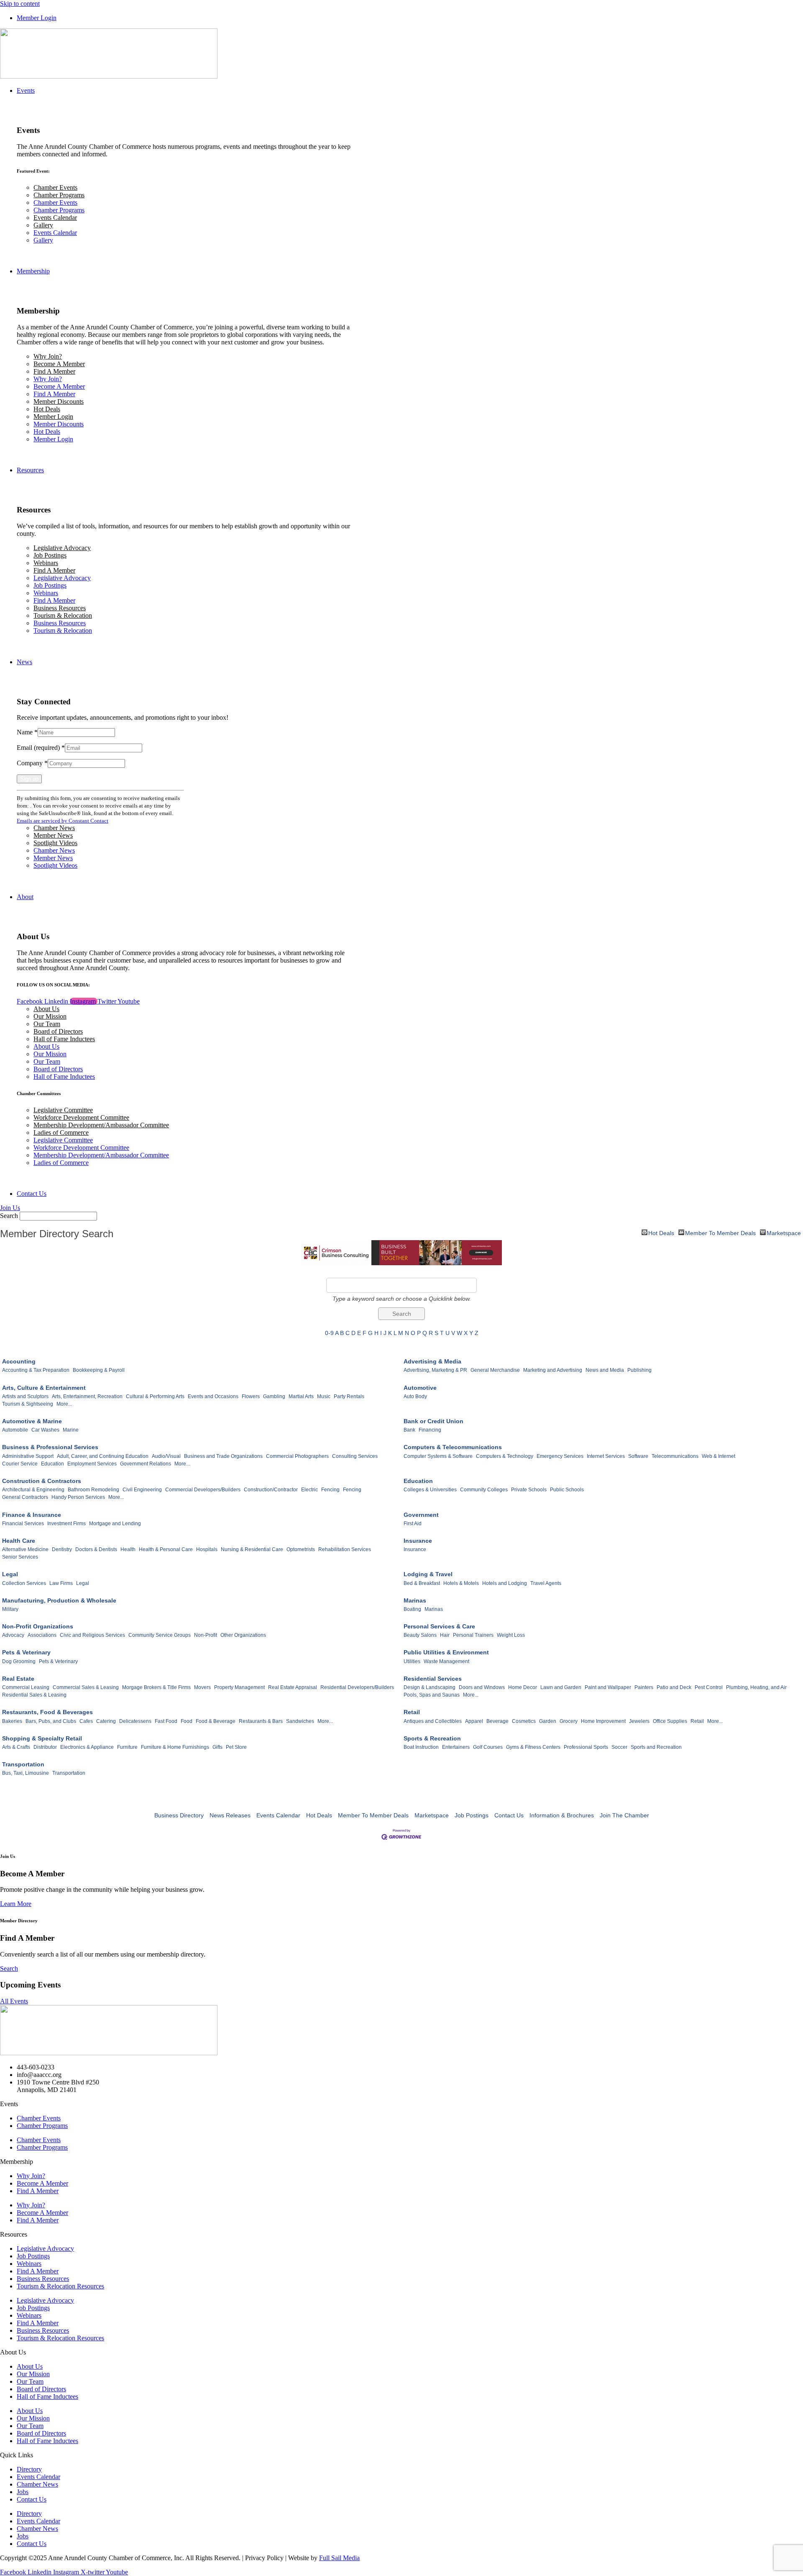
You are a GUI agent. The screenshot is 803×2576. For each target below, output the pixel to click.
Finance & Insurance (32, 1515)
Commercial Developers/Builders (203, 1490)
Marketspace (784, 1232)
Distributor (45, 1747)
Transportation (23, 1764)
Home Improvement (603, 1721)
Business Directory (179, 1815)
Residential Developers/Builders (357, 1687)
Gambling (274, 1396)
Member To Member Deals (720, 1232)
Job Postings (50, 555)
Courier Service (20, 1464)
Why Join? (48, 356)
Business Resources (60, 608)
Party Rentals (349, 1396)
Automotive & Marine (32, 1421)
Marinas (415, 1600)
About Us (46, 1009)
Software (638, 1456)
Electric (309, 1490)
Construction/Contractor (271, 1490)
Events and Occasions (213, 1396)
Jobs (23, 2492)
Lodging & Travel (428, 1574)
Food (187, 1721)
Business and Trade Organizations (223, 1456)
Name (27, 732)
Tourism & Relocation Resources (60, 2286)
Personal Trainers (473, 1635)
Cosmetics (524, 1721)
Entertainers (456, 1747)
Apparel (474, 1721)
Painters (644, 1687)
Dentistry (62, 1549)
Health (128, 1549)
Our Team (47, 1024)
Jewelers (639, 1721)
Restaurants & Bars (261, 1721)
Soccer (619, 1747)
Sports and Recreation (656, 1747)
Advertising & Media (432, 1361)
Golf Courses (488, 1747)
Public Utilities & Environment (446, 1652)
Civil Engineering (142, 1490)
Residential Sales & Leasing (34, 1695)
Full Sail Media (339, 2558)
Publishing (639, 1370)
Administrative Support (28, 1456)
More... (64, 1404)
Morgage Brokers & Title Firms (156, 1687)
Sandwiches (300, 1721)
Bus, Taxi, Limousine (26, 1773)
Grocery (569, 1721)
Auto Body (415, 1396)
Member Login (53, 417)
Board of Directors (58, 1031)
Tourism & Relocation (63, 615)
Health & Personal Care (166, 1549)
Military (10, 1609)
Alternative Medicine (25, 1549)
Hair (445, 1635)
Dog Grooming (19, 1661)
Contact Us (509, 1815)
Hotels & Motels (461, 1583)
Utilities (412, 1661)
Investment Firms (66, 1524)
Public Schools (567, 1490)
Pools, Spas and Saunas (432, 1695)
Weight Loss (511, 1635)
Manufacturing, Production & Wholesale (59, 1600)
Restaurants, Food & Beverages (47, 1712)
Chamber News (54, 828)
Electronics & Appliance (87, 1747)
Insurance (418, 1541)
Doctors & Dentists (96, 1549)
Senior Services (20, 1557)
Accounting (19, 1361)
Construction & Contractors (42, 1481)
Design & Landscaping (430, 1687)
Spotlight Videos (55, 843)
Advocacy (13, 1635)
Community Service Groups (160, 1635)
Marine (71, 1430)
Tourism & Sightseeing (28, 1404)
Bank (409, 1430)
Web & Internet (719, 1456)
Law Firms (61, 1583)
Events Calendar (55, 218)
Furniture (127, 1747)
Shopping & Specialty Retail (42, 1738)
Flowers (251, 1396)
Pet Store (236, 1747)
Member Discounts (59, 401)
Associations (42, 1635)
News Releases (230, 1815)
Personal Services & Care (439, 1626)
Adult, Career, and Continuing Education (103, 1456)
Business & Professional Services (50, 1447)
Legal (10, 1574)
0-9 (329, 1333)
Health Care (19, 1541)
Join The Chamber (624, 1815)
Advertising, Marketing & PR (435, 1370)
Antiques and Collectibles (433, 1721)
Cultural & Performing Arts (155, 1396)
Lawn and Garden (561, 1687)
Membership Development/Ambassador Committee (101, 1125)
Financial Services (23, 1524)
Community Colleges (484, 1490)
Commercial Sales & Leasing (86, 1687)
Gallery (43, 225)
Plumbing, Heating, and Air (756, 1687)
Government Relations (146, 1464)
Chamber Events (55, 187)
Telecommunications (675, 1456)
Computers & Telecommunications (453, 1447)
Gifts (217, 1747)
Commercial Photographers (297, 1456)
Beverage (497, 1721)
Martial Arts (301, 1396)
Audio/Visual (166, 1456)
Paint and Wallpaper (608, 1687)
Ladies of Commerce (61, 1133)
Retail (412, 1712)
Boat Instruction (421, 1747)
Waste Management (446, 1661)
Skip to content (20, 4)
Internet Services (606, 1456)
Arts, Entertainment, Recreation (87, 1396)
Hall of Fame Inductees (64, 1039)
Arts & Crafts (16, 1747)
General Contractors (25, 1497)
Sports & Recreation (432, 1738)
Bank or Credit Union (433, 1421)
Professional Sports (586, 1747)
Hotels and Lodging (505, 1583)
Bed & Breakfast (422, 1583)
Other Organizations (243, 1635)
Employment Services (92, 1464)
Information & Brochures (562, 1815)
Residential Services (433, 1679)
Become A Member (59, 364)
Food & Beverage (216, 1721)
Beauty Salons (420, 1635)
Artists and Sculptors (25, 1396)
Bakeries (12, 1721)
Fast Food (166, 1721)
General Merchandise (495, 1370)
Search (9, 1216)
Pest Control (709, 1687)
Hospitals (207, 1549)
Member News (53, 835)
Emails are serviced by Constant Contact (63, 821)
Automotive (420, 1388)
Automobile (15, 1430)
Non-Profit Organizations (38, 1626)
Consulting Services (355, 1456)
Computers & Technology (505, 1456)
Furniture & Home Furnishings (175, 1747)
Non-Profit (206, 1635)
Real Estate (18, 1679)
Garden (548, 1721)
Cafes (86, 1721)
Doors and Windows (482, 1687)
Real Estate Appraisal (293, 1687)
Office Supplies (670, 1721)
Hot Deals (47, 409)
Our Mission (50, 1016)
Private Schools (529, 1490)
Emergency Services (560, 1456)
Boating (412, 1609)
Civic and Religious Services (92, 1635)
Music (324, 1396)
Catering (106, 1721)
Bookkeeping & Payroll (99, 1370)
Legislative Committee (63, 1110)
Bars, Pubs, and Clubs (51, 1721)
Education (52, 1464)
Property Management (239, 1687)
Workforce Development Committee (81, 1117)
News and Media (605, 1370)
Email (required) (41, 748)
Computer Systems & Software (438, 1456)
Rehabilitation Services (345, 1549)
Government (421, 1515)
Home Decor (523, 1687)
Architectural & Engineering (33, 1490)
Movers (202, 1687)
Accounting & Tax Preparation (36, 1370)
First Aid (413, 1524)
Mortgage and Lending (115, 1524)
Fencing (330, 1490)
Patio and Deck (674, 1687)
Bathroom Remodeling (93, 1490)
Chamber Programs (59, 195)
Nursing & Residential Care (252, 1549)
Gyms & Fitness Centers (533, 1747)
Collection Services (24, 1583)
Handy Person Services (78, 1497)
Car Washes (45, 1430)
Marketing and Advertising (553, 1370)
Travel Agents (546, 1583)
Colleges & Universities (430, 1490)
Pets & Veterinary (26, 1652)
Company (32, 763)
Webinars (46, 563)
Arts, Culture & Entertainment (44, 1388)
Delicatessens (135, 1721)
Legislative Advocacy (62, 548)
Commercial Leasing (26, 1687)
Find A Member (54, 371)
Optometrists (301, 1549)
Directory (29, 2469)
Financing (430, 1430)
